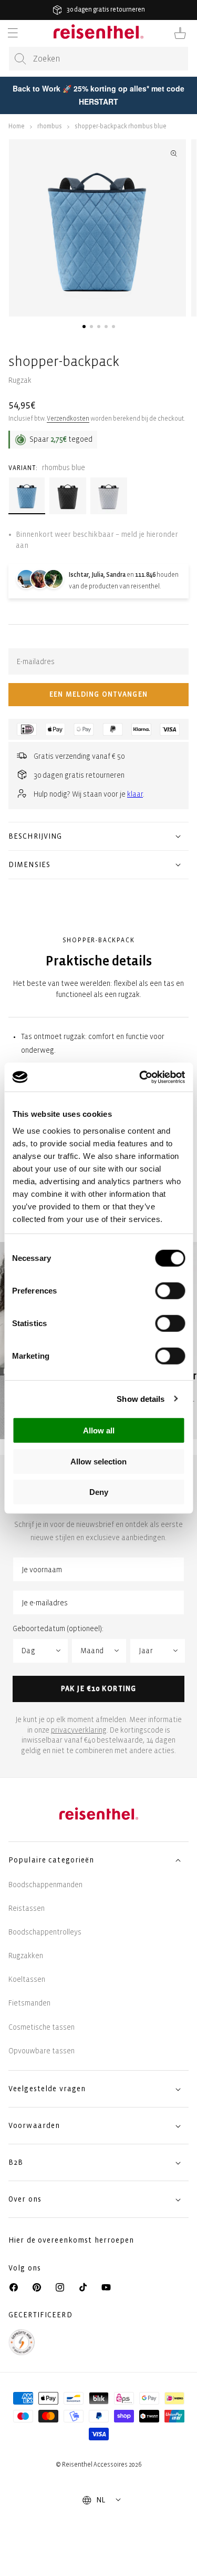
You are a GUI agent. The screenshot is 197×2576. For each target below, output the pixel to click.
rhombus (50, 126)
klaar (135, 794)
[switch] (170, 1291)
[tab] (84, 327)
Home (17, 126)
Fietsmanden (29, 2003)
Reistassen (27, 1908)
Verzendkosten (68, 419)
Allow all (99, 1430)
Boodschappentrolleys (45, 1932)
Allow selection (98, 1461)
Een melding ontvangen (98, 694)
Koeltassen (27, 1979)
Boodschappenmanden (45, 1885)
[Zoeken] (20, 59)
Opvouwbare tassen (42, 2051)
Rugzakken (26, 1956)
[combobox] (98, 59)
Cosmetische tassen (42, 2027)
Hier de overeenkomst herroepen (71, 2240)
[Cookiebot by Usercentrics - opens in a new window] (140, 1077)
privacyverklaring (79, 1730)
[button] (13, 33)
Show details (141, 1398)
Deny (99, 1492)
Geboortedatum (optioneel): (58, 1629)
